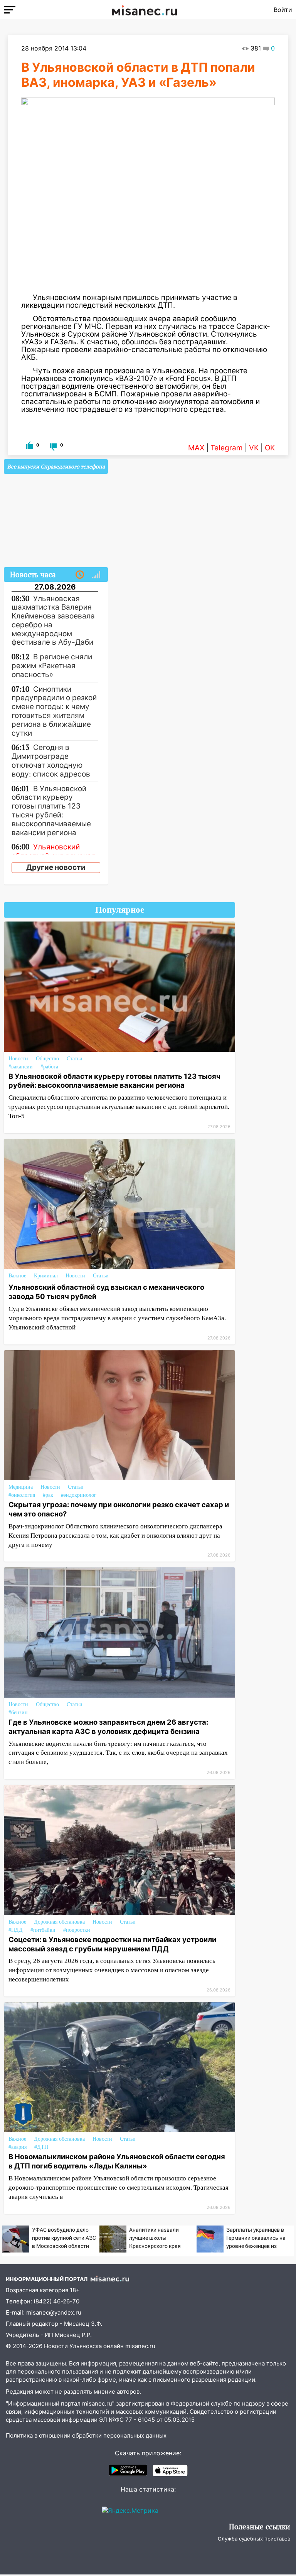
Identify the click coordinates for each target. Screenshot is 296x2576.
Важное (17, 1276)
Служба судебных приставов (254, 2539)
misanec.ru (140, 2346)
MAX (196, 448)
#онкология (22, 1495)
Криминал (46, 1276)
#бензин (18, 1713)
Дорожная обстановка (59, 1922)
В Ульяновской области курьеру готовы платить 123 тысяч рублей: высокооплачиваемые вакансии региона (114, 1081)
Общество (47, 1059)
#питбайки (43, 1930)
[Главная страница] (145, 10)
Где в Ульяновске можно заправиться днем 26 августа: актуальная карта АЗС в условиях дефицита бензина (108, 1727)
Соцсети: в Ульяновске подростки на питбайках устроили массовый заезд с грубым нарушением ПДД (112, 1944)
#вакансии (21, 1067)
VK (254, 448)
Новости (18, 1059)
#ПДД (16, 1930)
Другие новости (56, 867)
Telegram (227, 448)
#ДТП (41, 2147)
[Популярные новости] (96, 575)
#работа (49, 1067)
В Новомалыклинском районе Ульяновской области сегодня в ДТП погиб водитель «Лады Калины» (117, 2161)
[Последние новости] (80, 575)
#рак (48, 1495)
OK (270, 448)
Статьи (75, 1059)
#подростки (77, 1930)
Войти (283, 10)
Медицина (21, 1487)
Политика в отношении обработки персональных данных (86, 2435)
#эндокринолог (79, 1495)
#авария (18, 2147)
